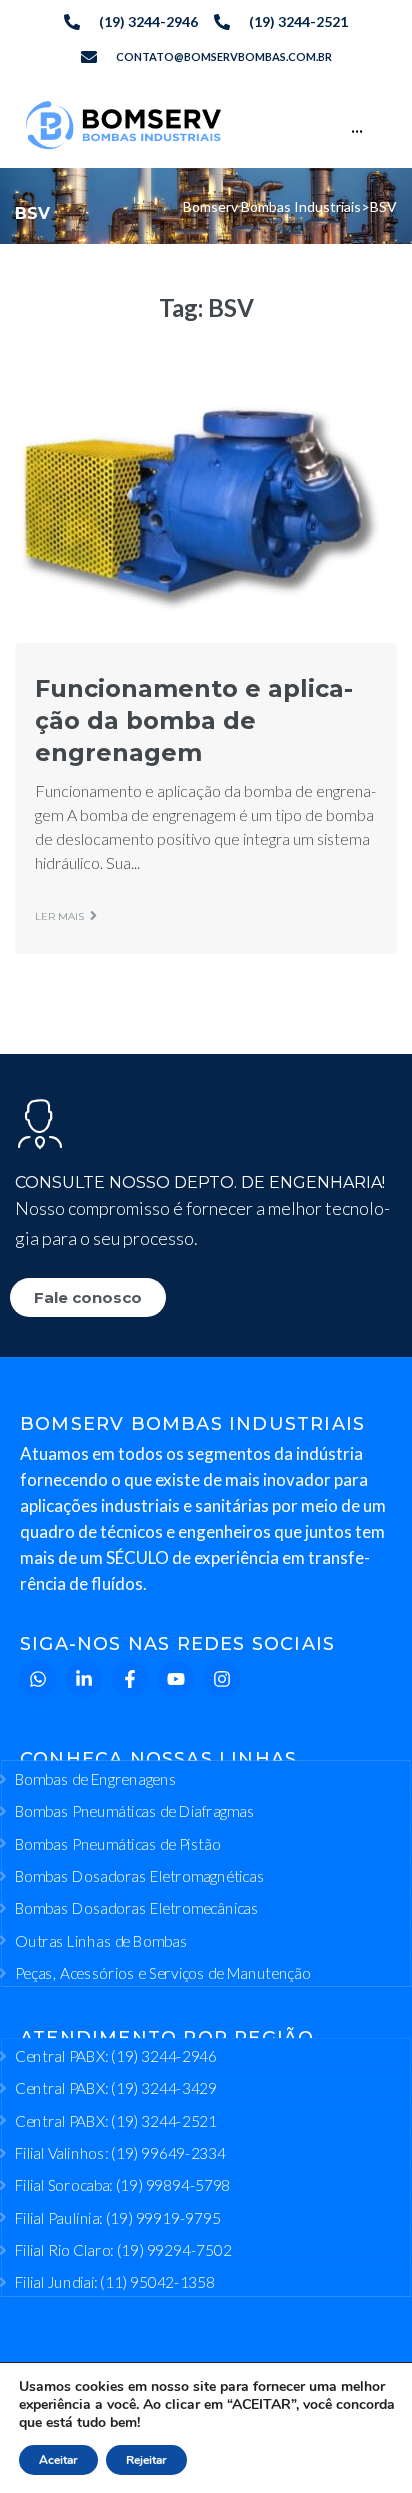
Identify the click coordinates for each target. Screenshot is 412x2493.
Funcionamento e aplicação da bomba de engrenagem (194, 720)
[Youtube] (176, 1679)
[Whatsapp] (38, 1679)
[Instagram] (222, 1679)
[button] (44, 2449)
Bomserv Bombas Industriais (272, 206)
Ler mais (59, 916)
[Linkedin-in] (84, 1679)
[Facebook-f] (130, 1679)
